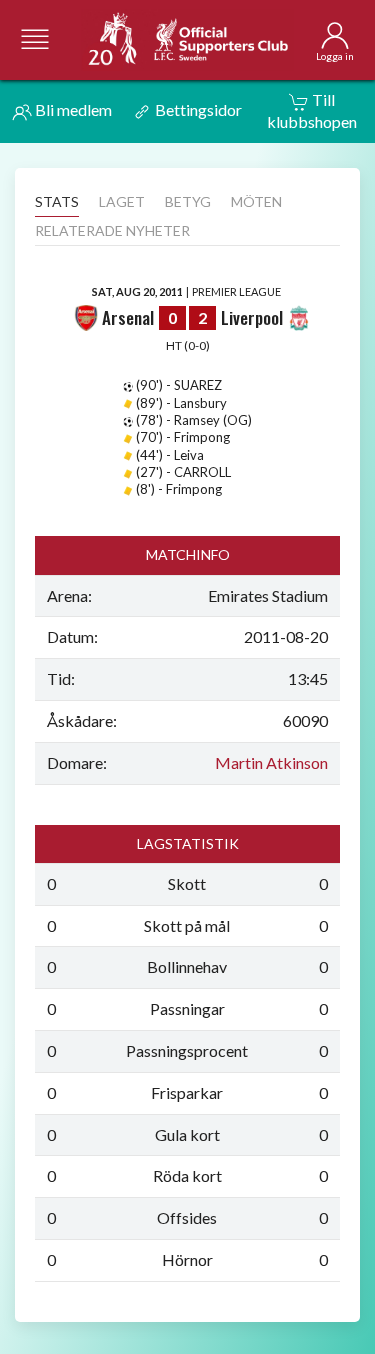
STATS (57, 201)
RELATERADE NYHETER (112, 230)
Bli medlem (72, 109)
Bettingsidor (197, 109)
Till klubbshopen (312, 110)
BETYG (188, 201)
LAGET (122, 201)
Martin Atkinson (271, 762)
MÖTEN (256, 201)
